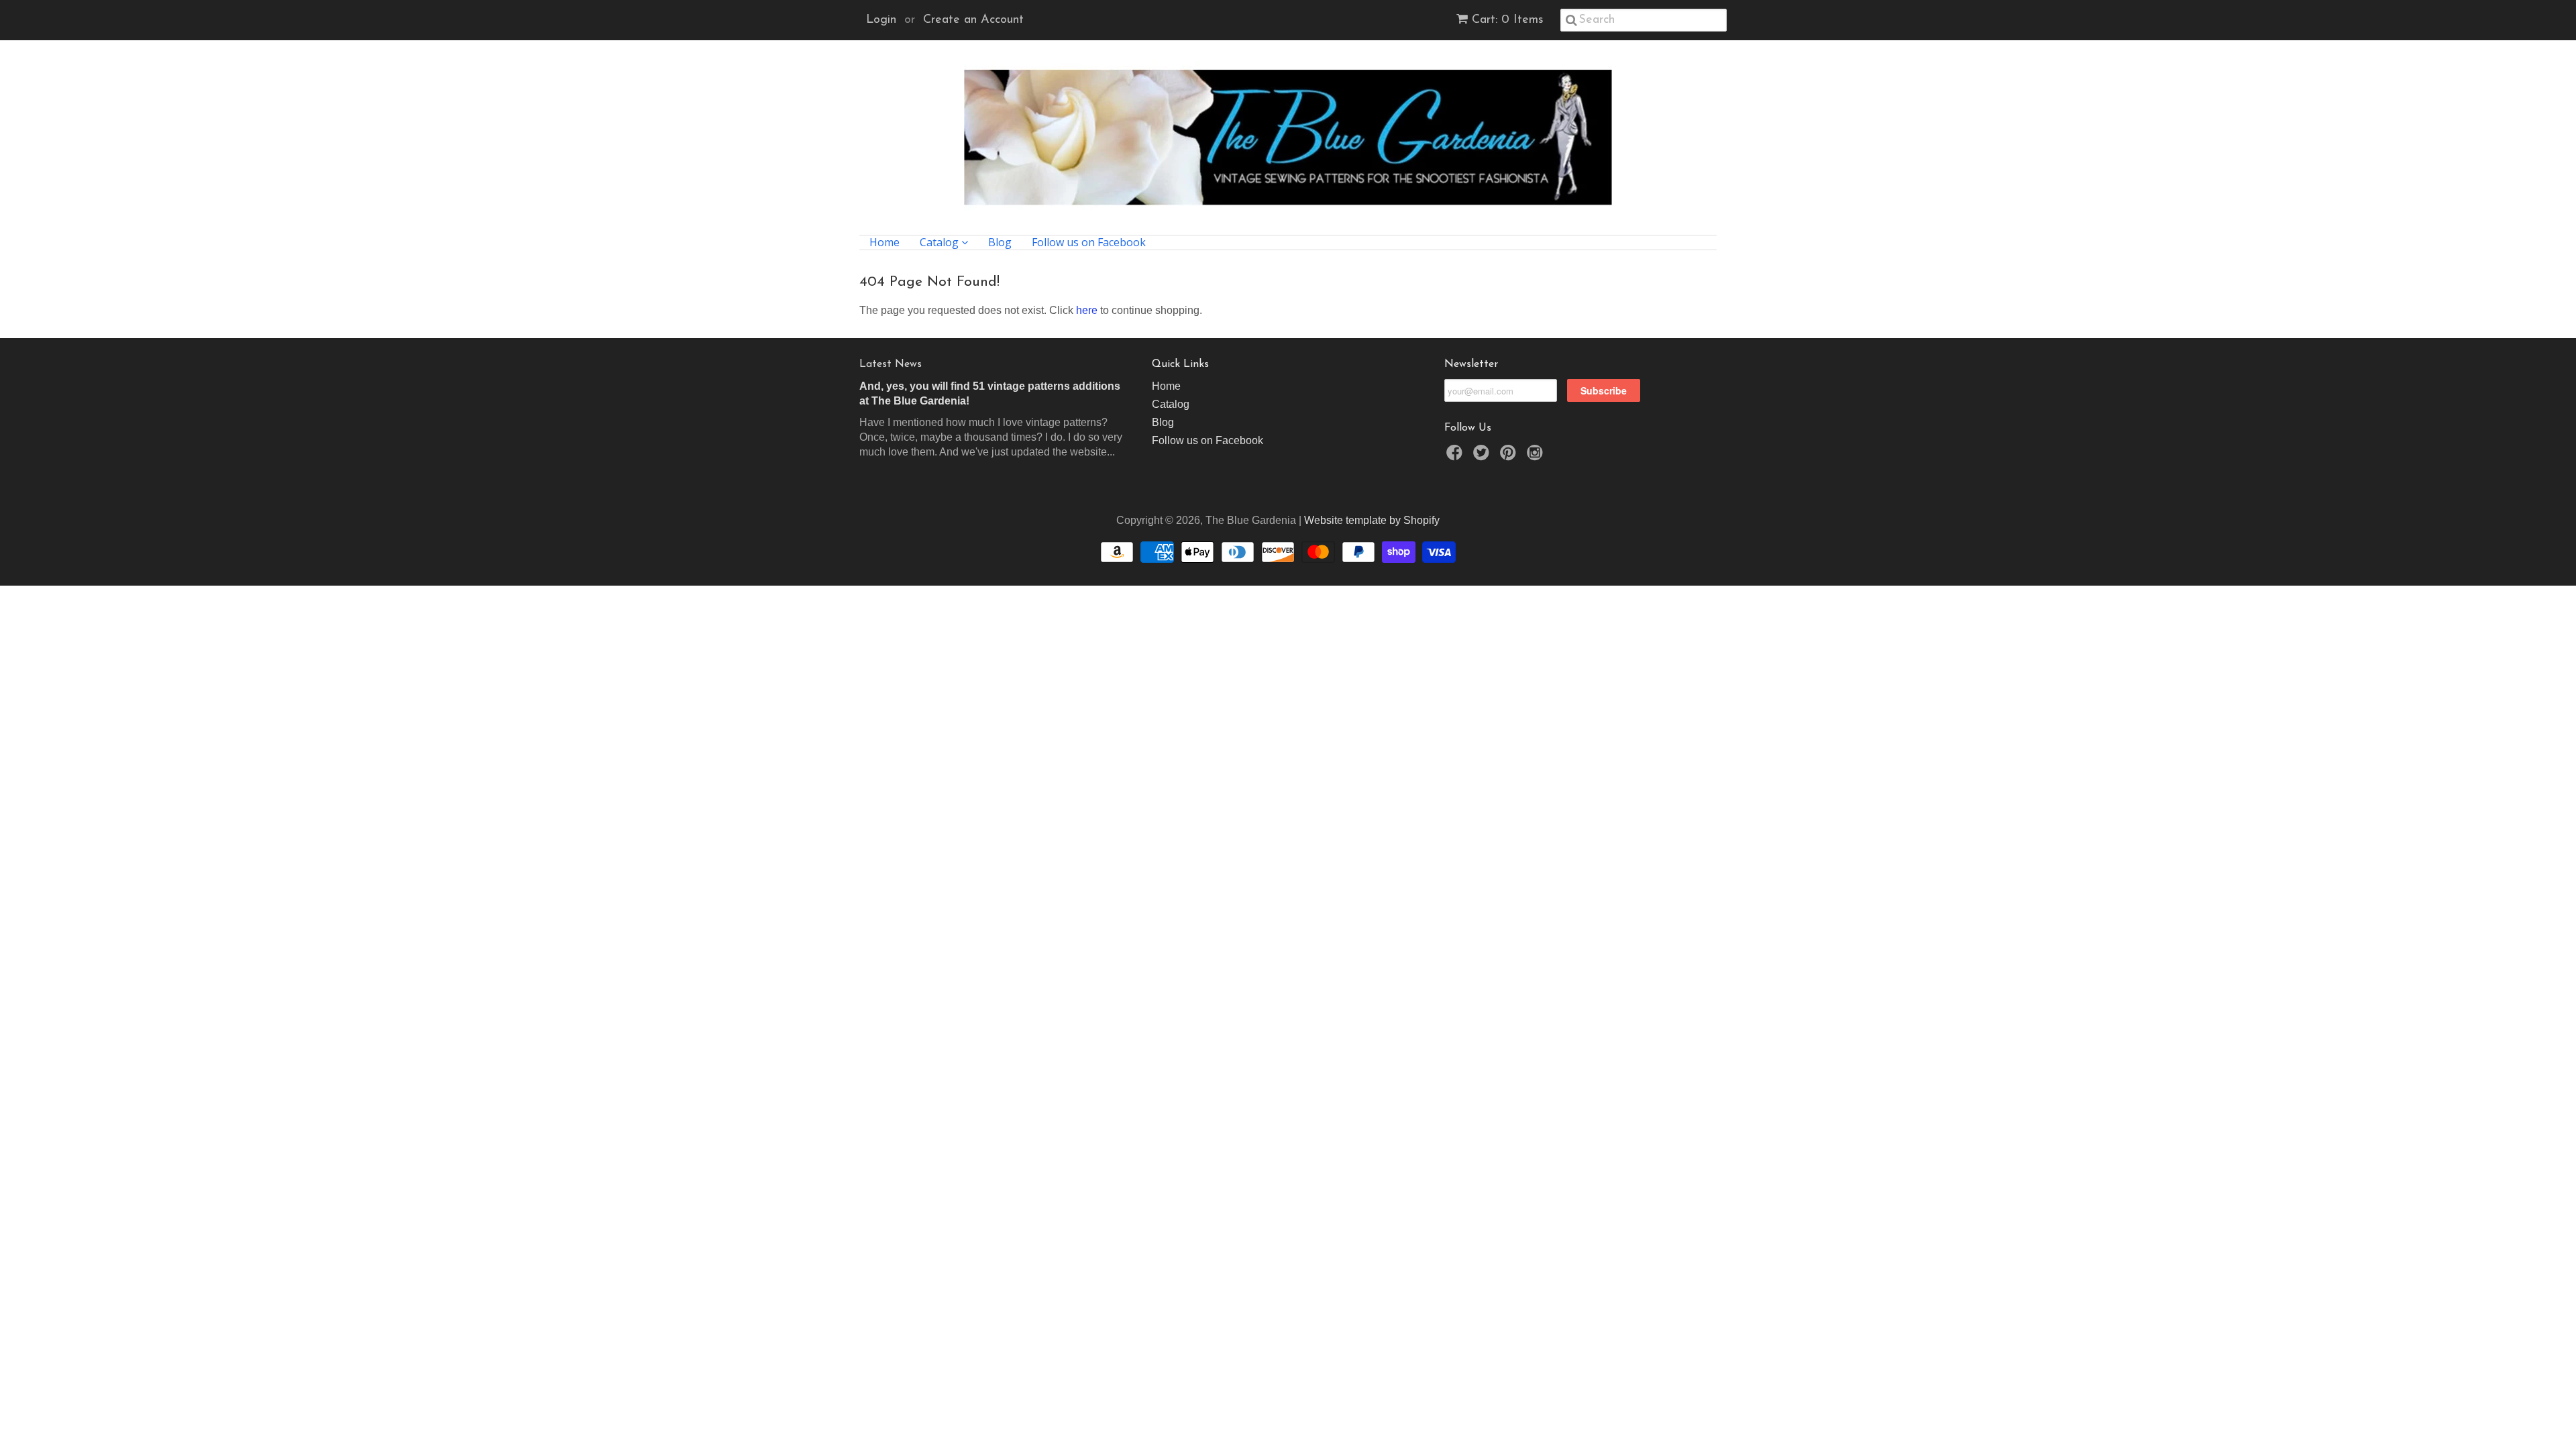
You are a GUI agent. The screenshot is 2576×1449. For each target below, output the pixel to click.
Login (881, 20)
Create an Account (973, 20)
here (1087, 310)
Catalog (941, 243)
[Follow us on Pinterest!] (1510, 457)
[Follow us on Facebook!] (1456, 457)
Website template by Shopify (1372, 520)
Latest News (891, 364)
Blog (1000, 243)
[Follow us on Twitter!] (1483, 457)
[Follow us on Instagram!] (1537, 457)
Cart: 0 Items (1508, 20)
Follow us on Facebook (1089, 243)
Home (884, 243)
